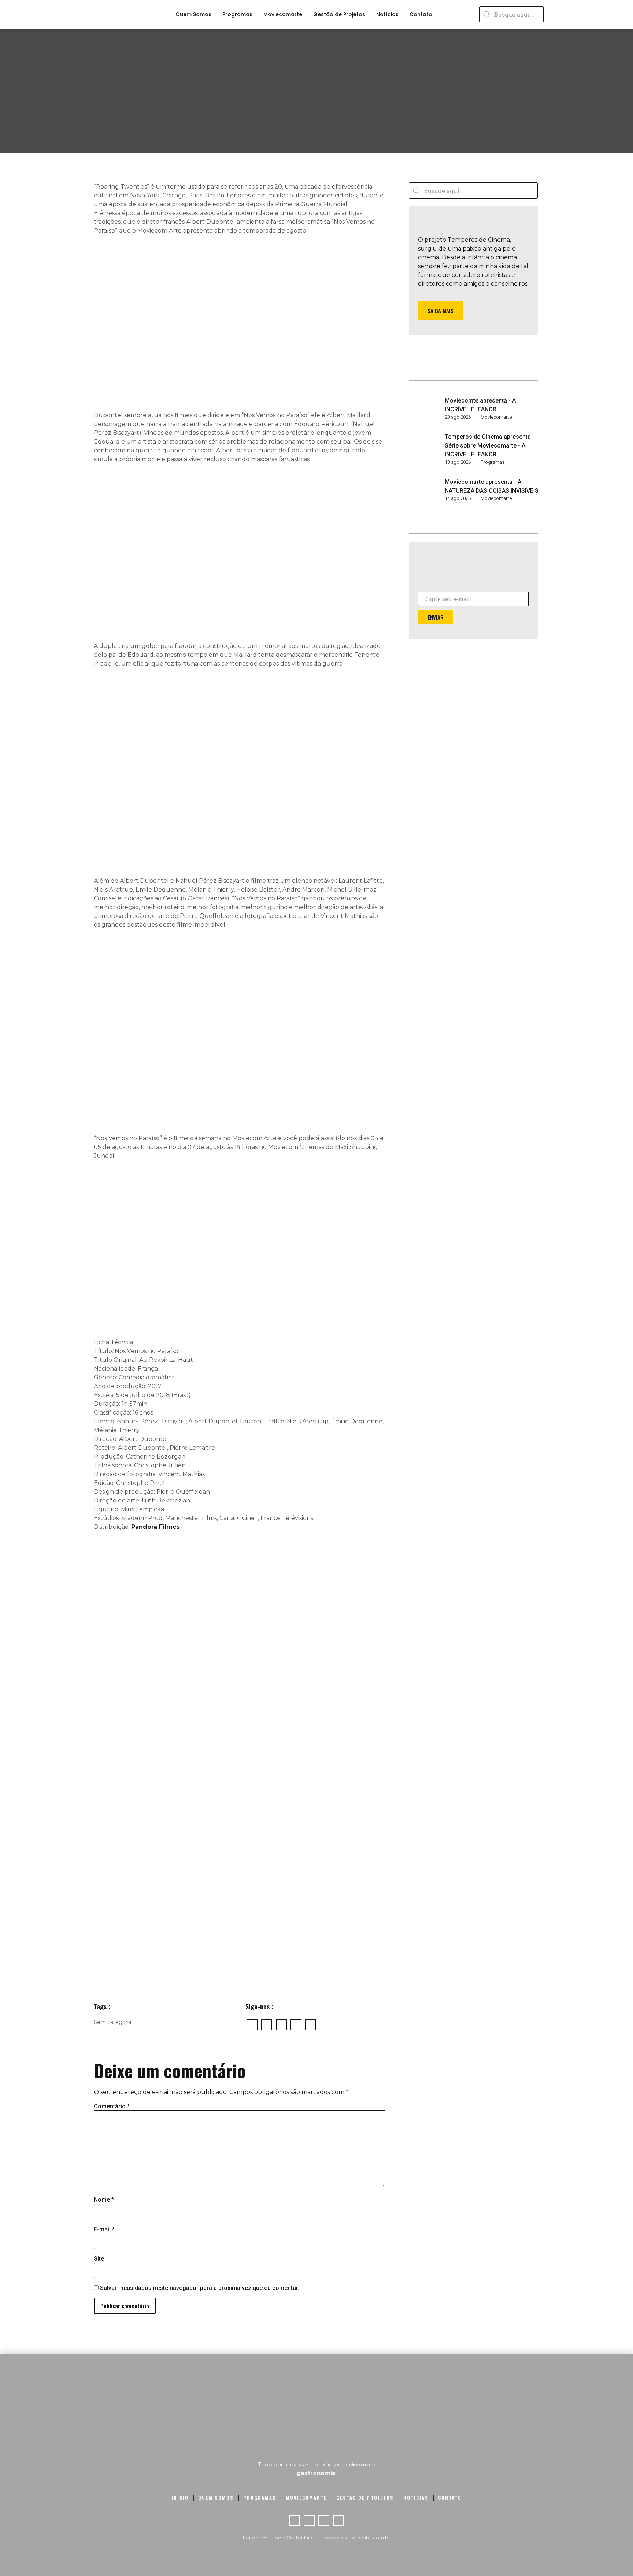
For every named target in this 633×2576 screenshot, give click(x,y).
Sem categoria (113, 2022)
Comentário (112, 2106)
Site (99, 2259)
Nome (104, 2200)
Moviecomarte (283, 14)
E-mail (104, 2230)
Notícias (387, 14)
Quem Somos (193, 14)
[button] (440, 311)
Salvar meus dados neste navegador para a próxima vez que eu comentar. (200, 2288)
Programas (237, 14)
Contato (421, 14)
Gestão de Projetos (339, 14)
